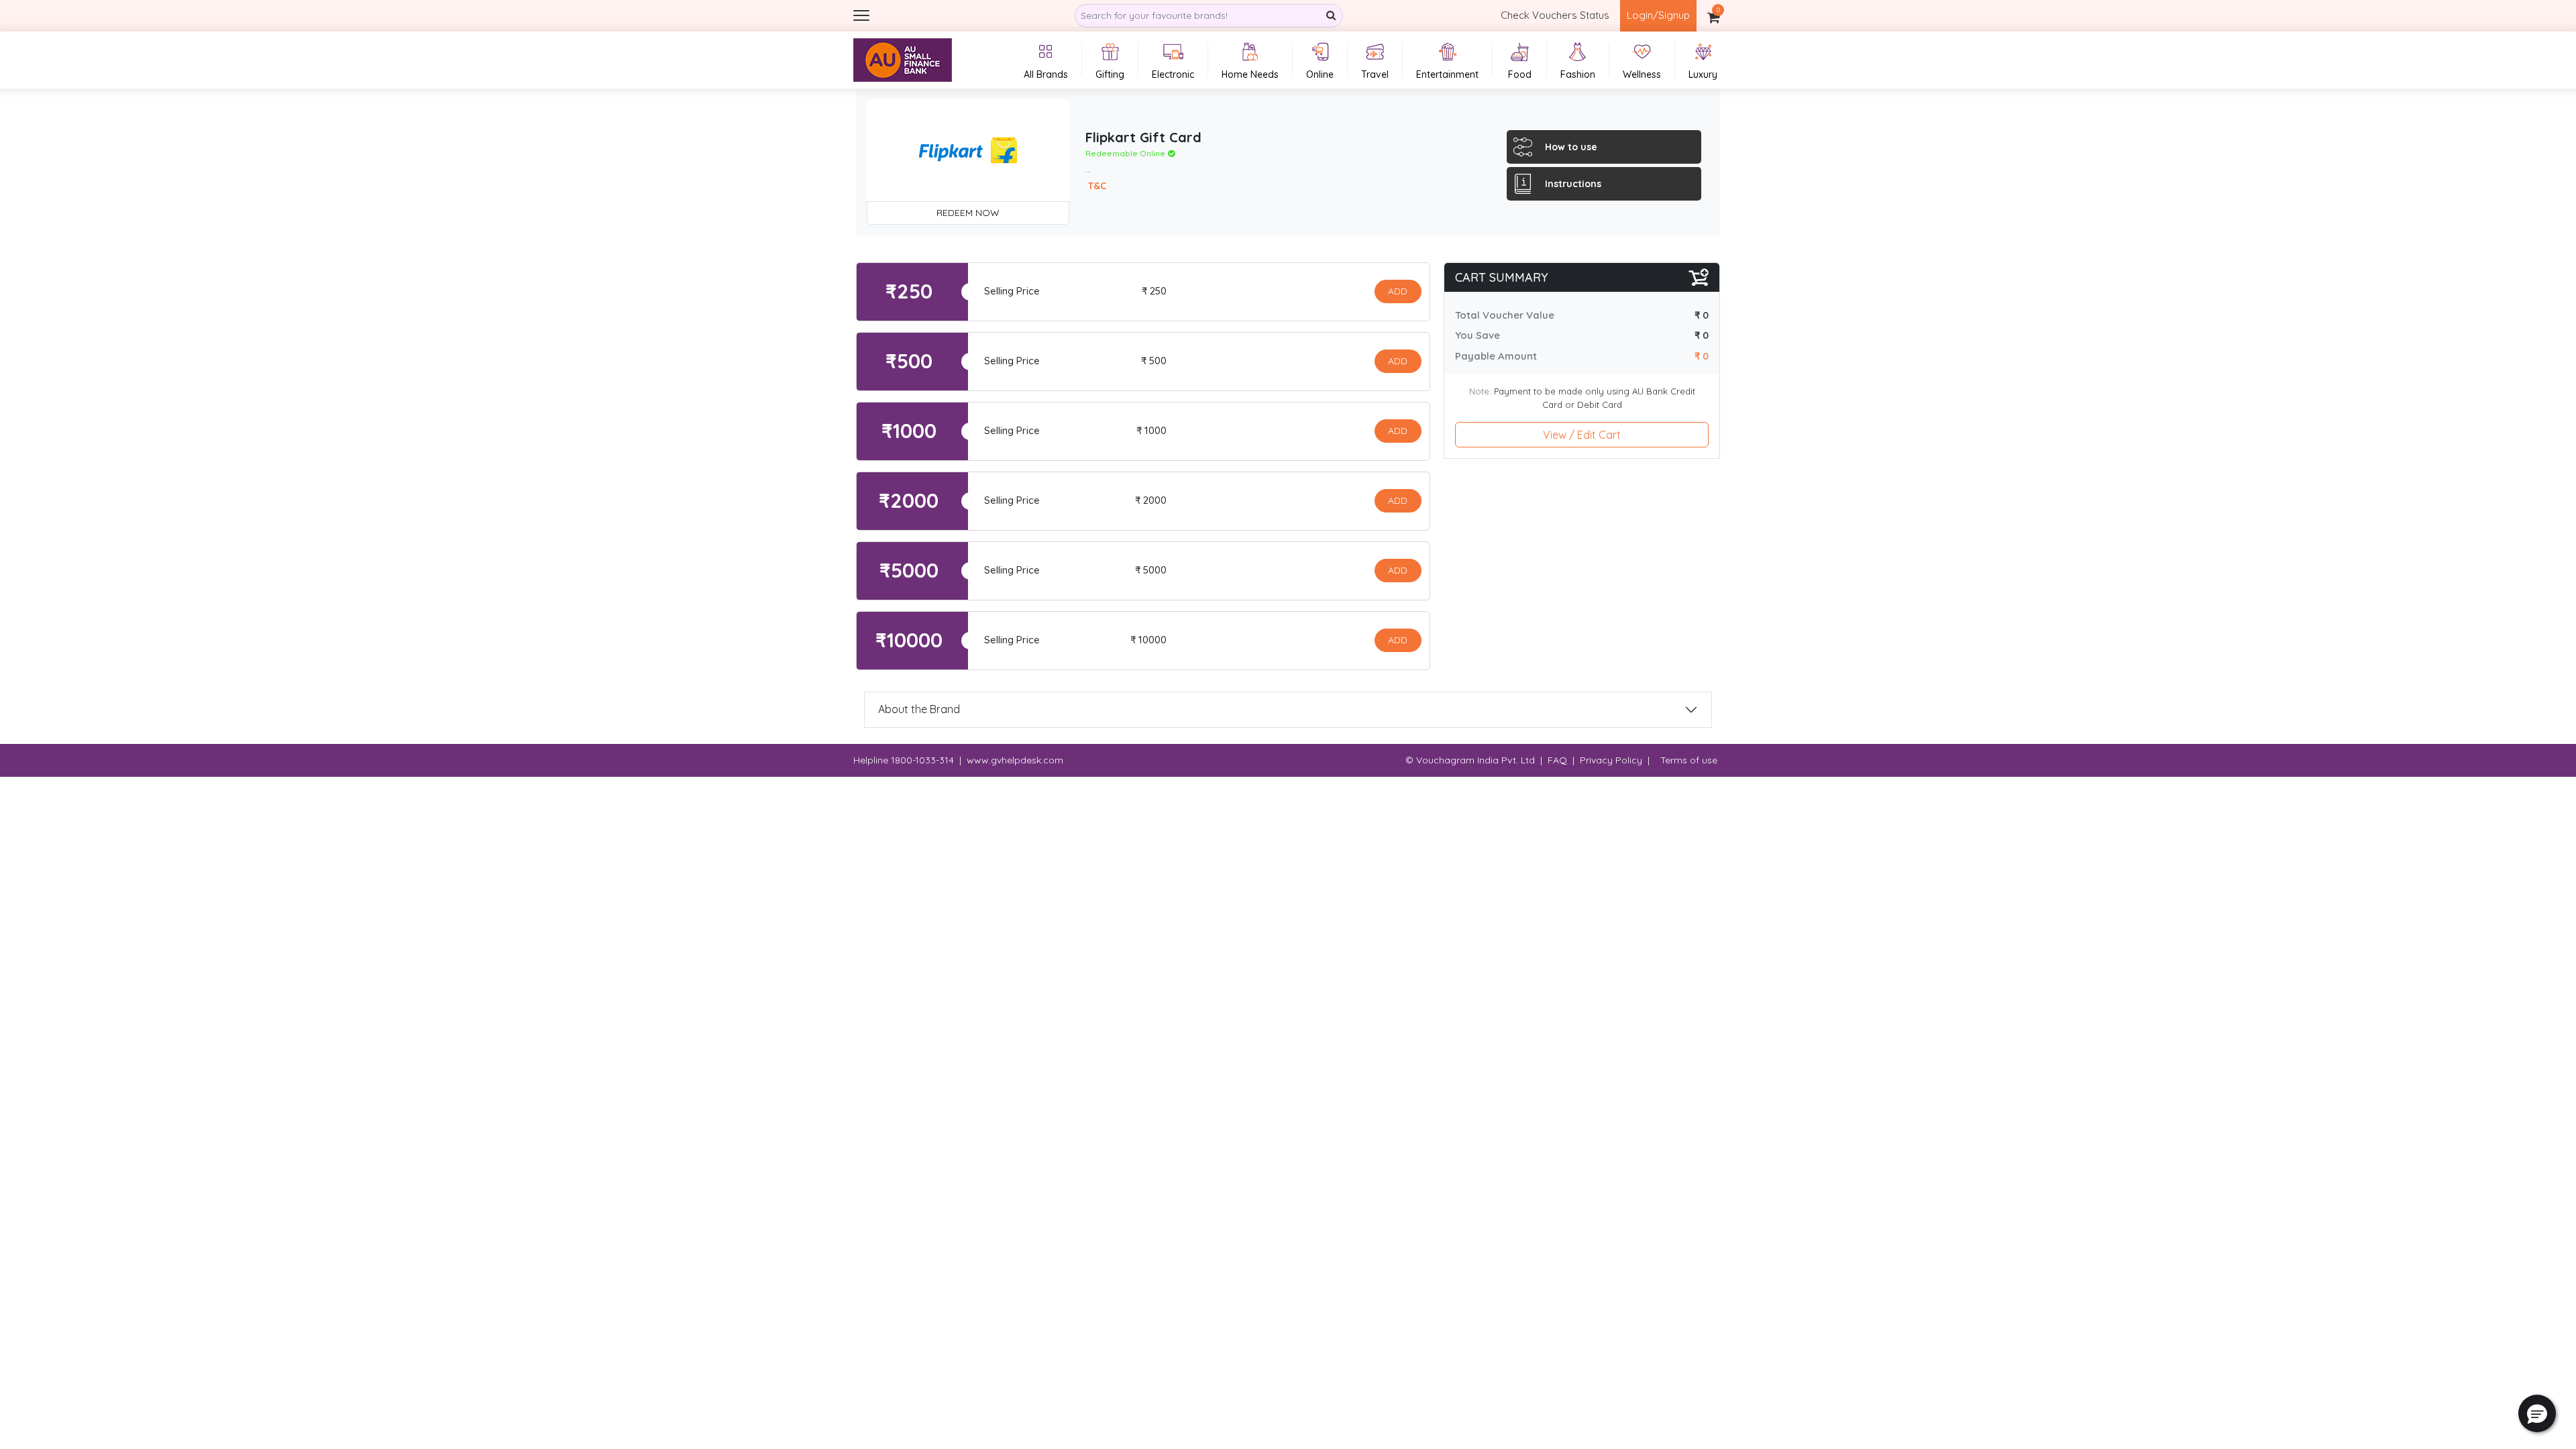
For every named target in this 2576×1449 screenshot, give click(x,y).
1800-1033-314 (922, 760)
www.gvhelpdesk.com (1015, 760)
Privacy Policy (1611, 760)
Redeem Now (968, 213)
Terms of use (1689, 760)
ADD (1398, 291)
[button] (2537, 1413)
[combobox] (1209, 16)
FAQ (1557, 760)
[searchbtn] (1331, 16)
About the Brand (919, 709)
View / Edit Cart (1582, 435)
